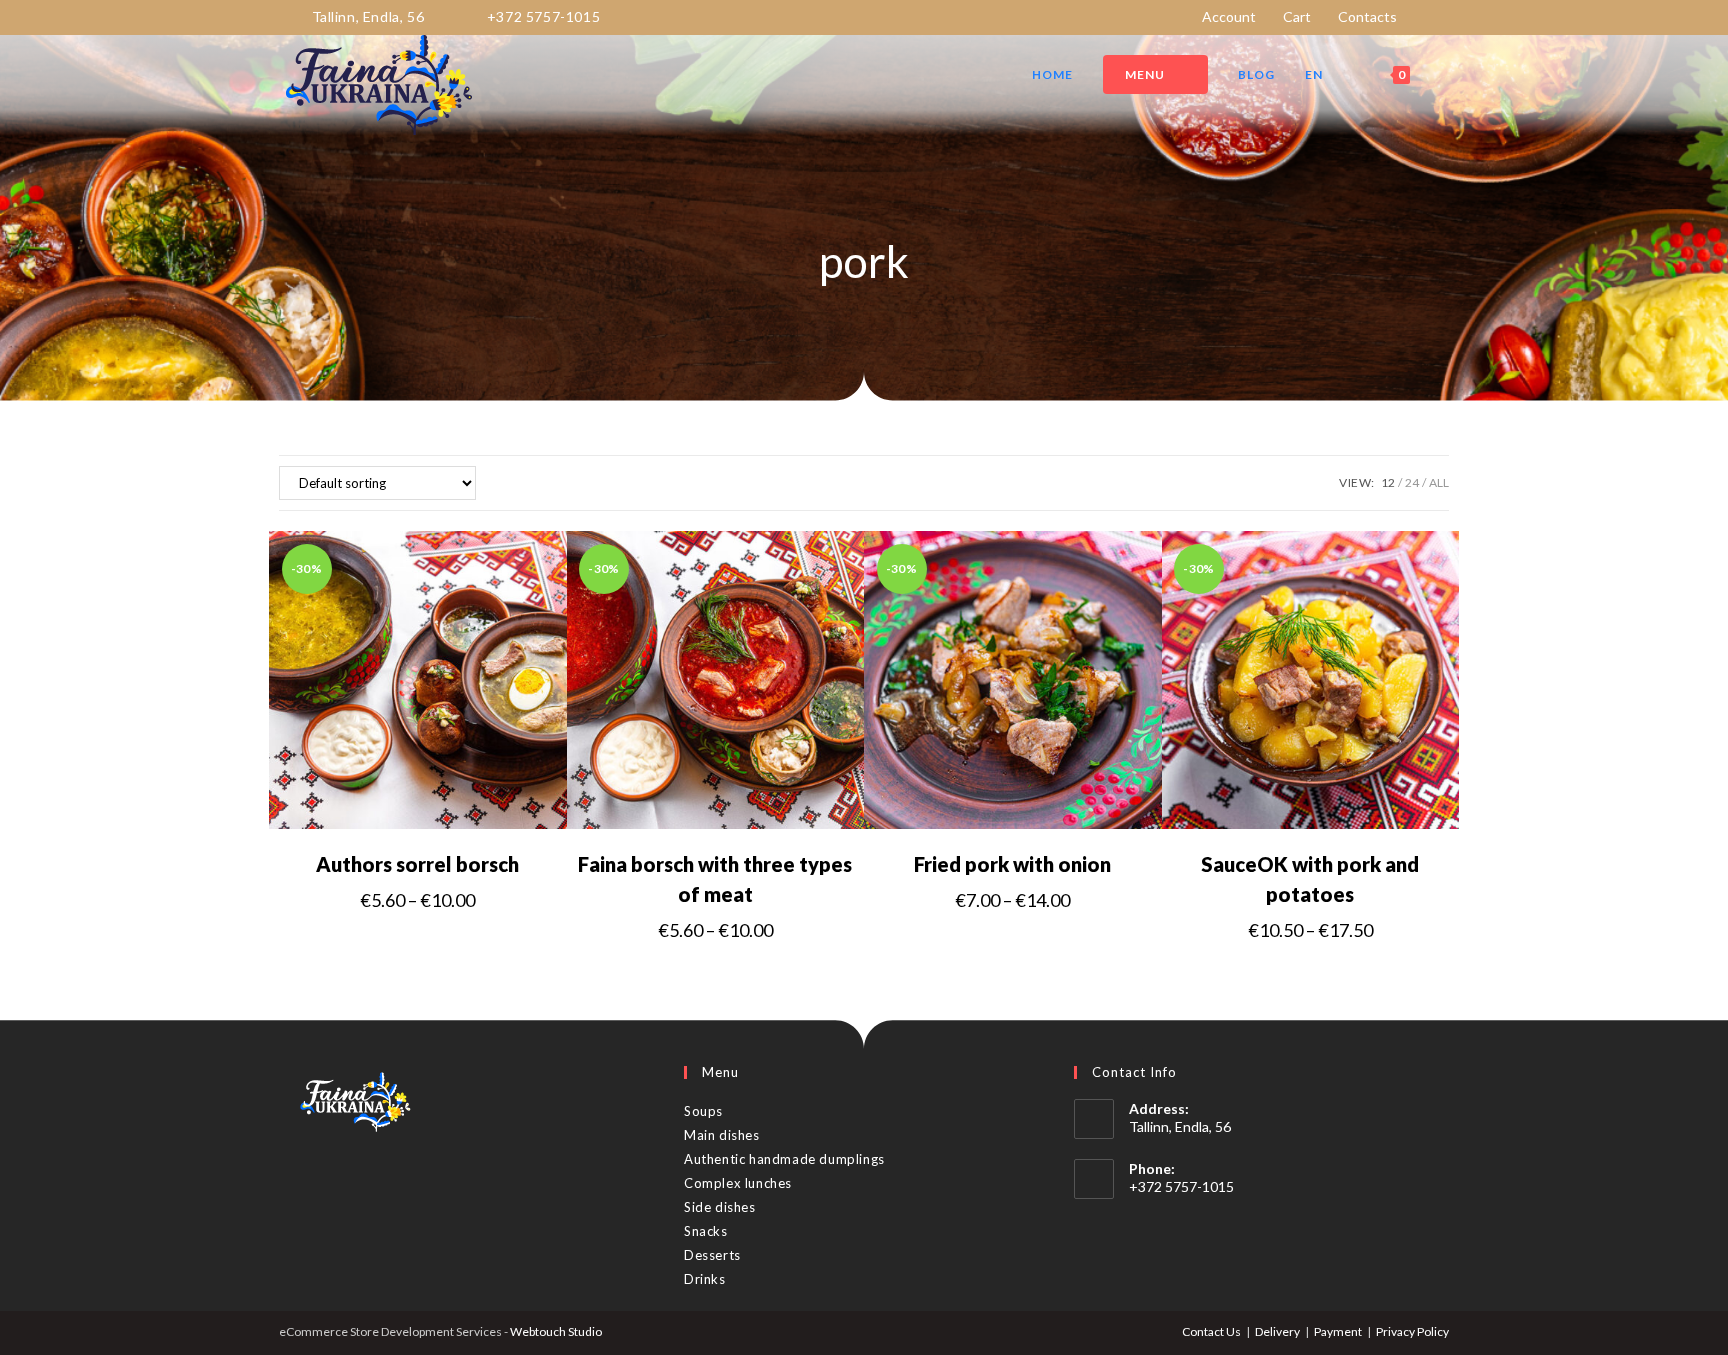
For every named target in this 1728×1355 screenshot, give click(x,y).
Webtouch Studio (556, 1331)
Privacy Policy (1412, 1331)
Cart (1297, 16)
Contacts (1367, 16)
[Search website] (1444, 75)
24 (1412, 482)
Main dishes (722, 1135)
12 (1388, 482)
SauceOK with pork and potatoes (1310, 879)
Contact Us (1211, 1331)
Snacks (706, 1231)
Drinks (705, 1279)
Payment (1338, 1331)
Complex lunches (738, 1183)
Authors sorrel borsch (417, 864)
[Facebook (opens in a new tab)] (1420, 17)
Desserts (712, 1255)
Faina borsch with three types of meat (715, 879)
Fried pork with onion (1012, 864)
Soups (703, 1111)
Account (1229, 16)
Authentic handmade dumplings (784, 1159)
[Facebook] (308, 1181)
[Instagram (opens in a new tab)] (1440, 17)
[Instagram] (336, 1181)
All (1439, 482)
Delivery (1277, 1331)
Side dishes (720, 1207)
